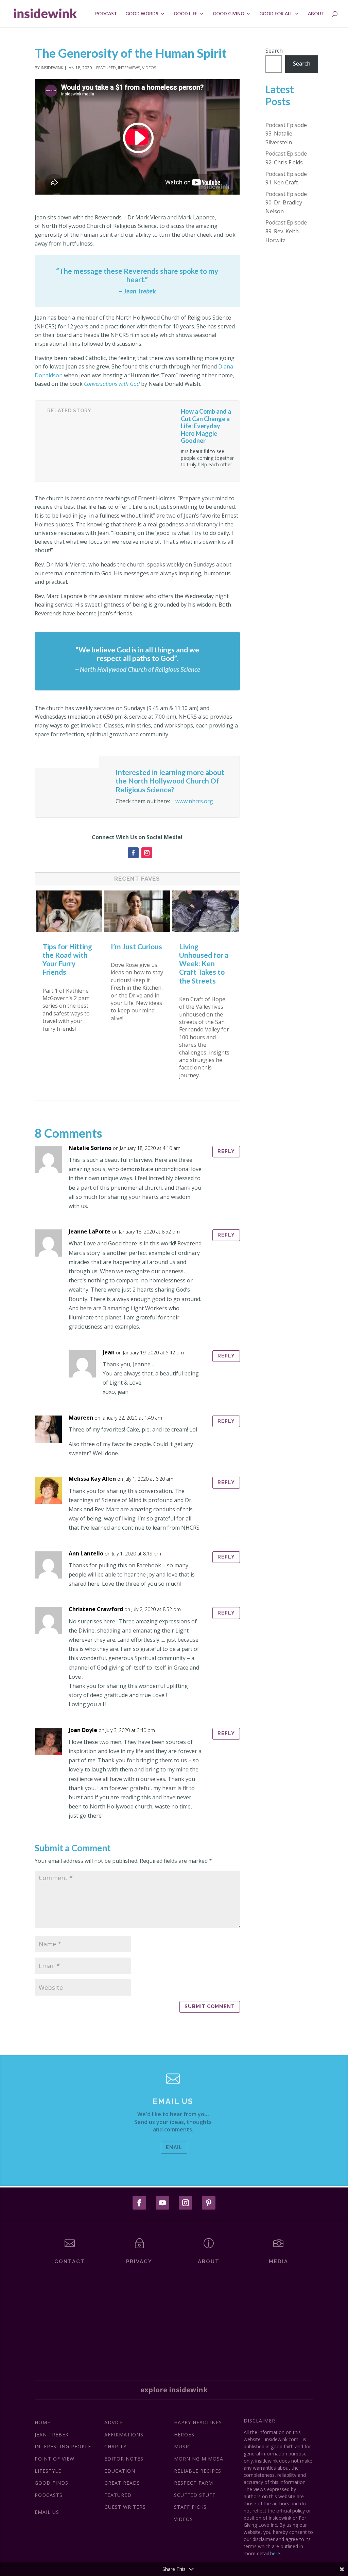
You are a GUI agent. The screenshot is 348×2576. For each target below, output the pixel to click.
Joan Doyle (83, 1730)
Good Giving (228, 14)
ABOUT (316, 14)
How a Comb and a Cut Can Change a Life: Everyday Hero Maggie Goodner (206, 426)
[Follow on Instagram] (147, 853)
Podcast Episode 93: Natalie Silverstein (286, 134)
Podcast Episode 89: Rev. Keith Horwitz (286, 231)
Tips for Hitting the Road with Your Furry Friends (67, 959)
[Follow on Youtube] (162, 2203)
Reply (226, 1151)
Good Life (186, 14)
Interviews (129, 68)
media (279, 2262)
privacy (139, 2262)
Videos (149, 68)
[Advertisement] (174, 2316)
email (174, 2147)
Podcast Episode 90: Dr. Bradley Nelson (286, 203)
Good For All (276, 14)
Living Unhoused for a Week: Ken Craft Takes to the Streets (204, 963)
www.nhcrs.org (194, 801)
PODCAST (106, 14)
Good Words (142, 14)
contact (70, 2262)
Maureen (81, 1418)
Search (274, 51)
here (275, 2553)
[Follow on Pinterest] (209, 2203)
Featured (106, 68)
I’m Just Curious (136, 946)
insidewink (52, 68)
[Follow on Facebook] (133, 853)
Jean (109, 1352)
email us (173, 2101)
